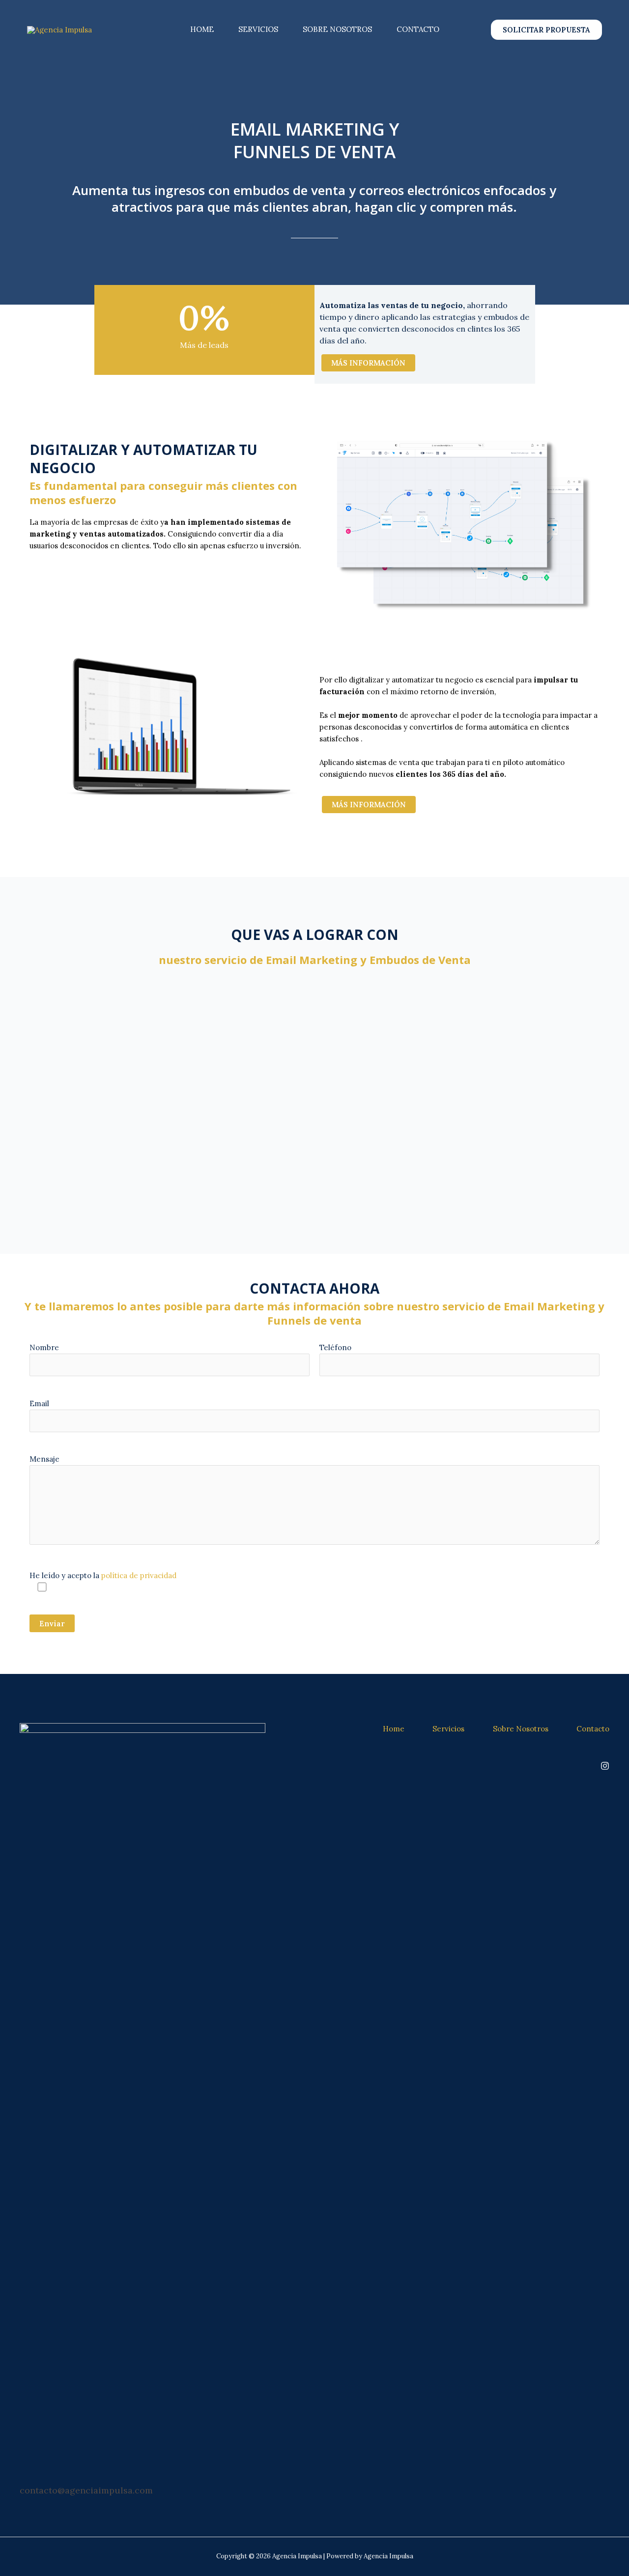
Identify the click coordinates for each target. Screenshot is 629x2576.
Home (202, 29)
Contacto (418, 29)
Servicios (258, 29)
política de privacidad (139, 1575)
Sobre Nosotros (337, 29)
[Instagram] (605, 1766)
